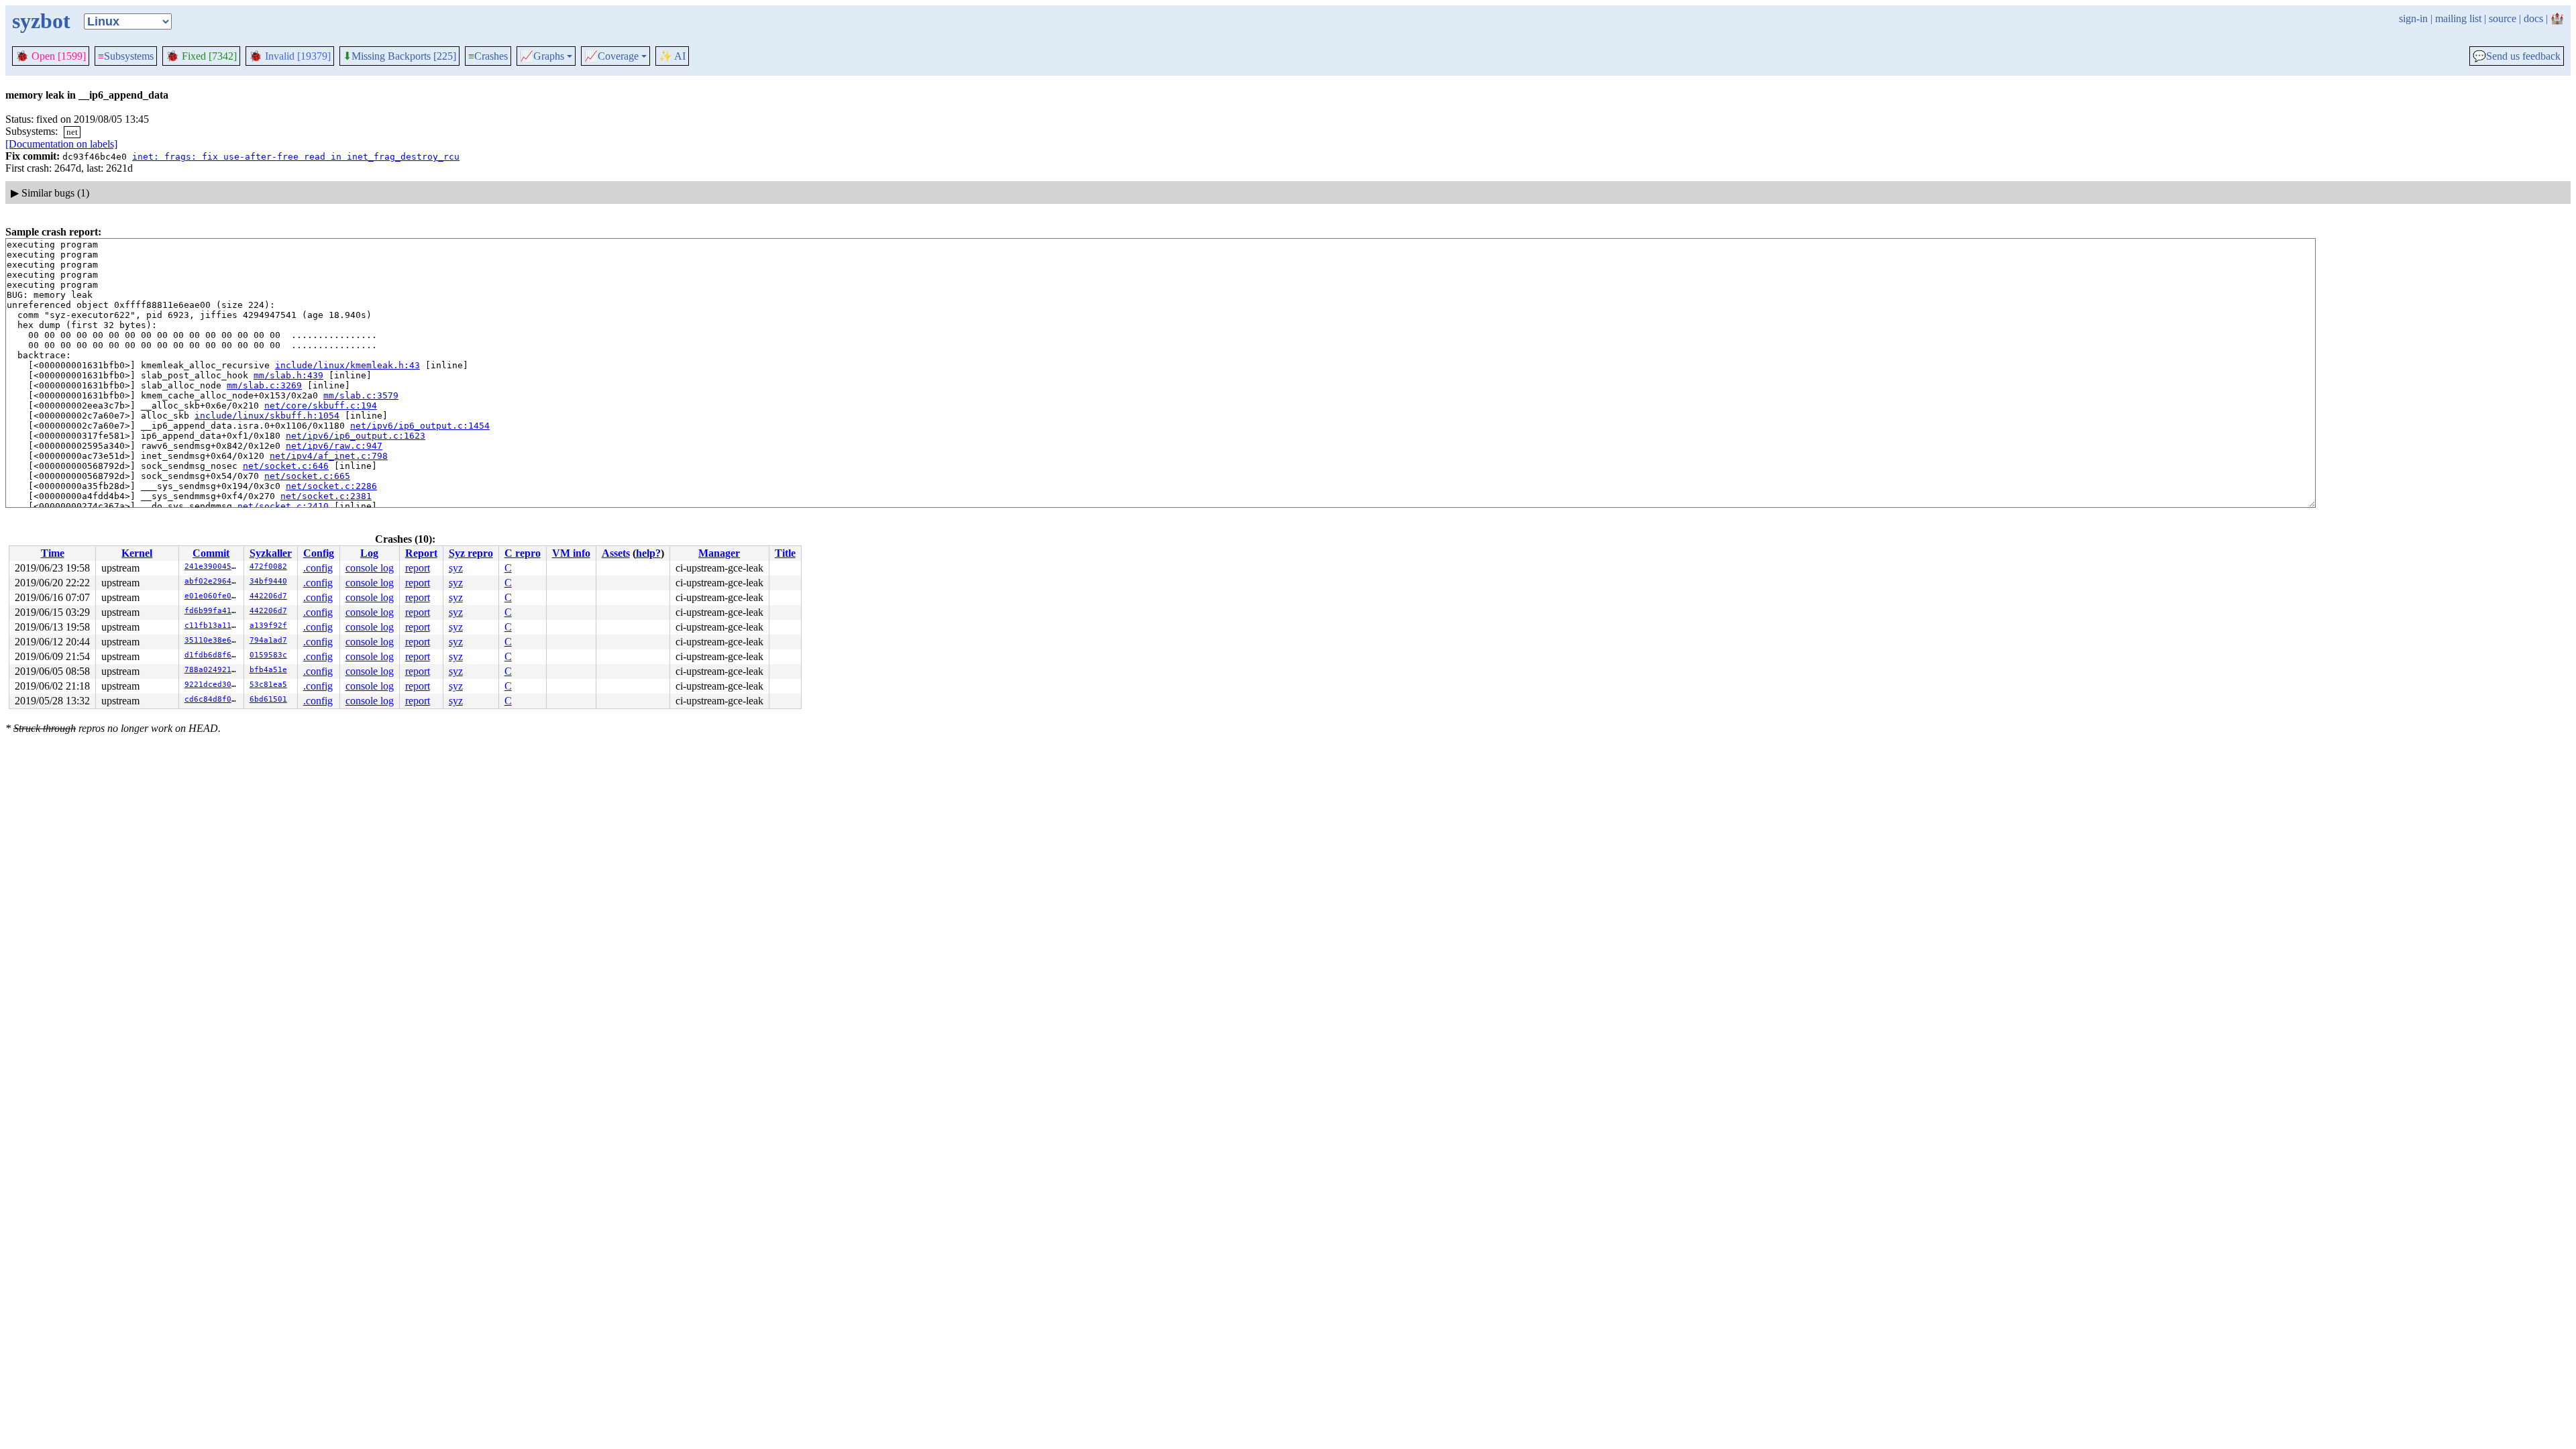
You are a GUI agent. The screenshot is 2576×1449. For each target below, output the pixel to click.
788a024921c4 (213, 670)
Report (421, 553)
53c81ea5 (268, 685)
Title (785, 553)
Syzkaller (271, 553)
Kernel (137, 553)
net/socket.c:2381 (326, 496)
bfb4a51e (268, 670)
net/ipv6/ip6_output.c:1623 (356, 436)
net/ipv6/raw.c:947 (334, 446)
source (2503, 18)
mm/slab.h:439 (288, 375)
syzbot (41, 21)
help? (648, 553)
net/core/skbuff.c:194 (321, 406)
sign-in (2413, 18)
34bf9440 (268, 581)
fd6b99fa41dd (213, 611)
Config (319, 553)
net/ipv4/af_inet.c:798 (329, 456)
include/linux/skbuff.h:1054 (267, 416)
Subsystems (126, 56)
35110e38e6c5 (213, 640)
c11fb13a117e (213, 626)
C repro (523, 553)
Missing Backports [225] (399, 56)
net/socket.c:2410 (283, 506)
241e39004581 (213, 567)
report (418, 568)
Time (53, 553)
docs (2533, 18)
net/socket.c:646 (286, 466)
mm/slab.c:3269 (264, 385)
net (72, 132)
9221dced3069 (213, 685)
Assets (616, 553)
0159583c (268, 655)
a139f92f (268, 626)
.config (318, 568)
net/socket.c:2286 (331, 486)
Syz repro (471, 553)
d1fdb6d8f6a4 (213, 655)
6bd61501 (268, 699)
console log (370, 568)
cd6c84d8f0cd (213, 699)
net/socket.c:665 (307, 476)
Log (369, 553)
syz (456, 568)
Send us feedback (2517, 56)
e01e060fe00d (213, 596)
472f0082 (268, 567)
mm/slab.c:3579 (361, 395)
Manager (719, 553)
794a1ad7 (268, 640)
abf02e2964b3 (213, 581)
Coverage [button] (611, 56)
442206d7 (268, 596)
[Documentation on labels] (61, 144)
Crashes (488, 56)
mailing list (2458, 18)
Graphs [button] (542, 56)
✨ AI (672, 56)
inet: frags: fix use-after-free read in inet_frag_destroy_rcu (296, 157)
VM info (571, 553)
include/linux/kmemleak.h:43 (347, 365)
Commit (211, 553)
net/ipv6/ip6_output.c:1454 (420, 426)
